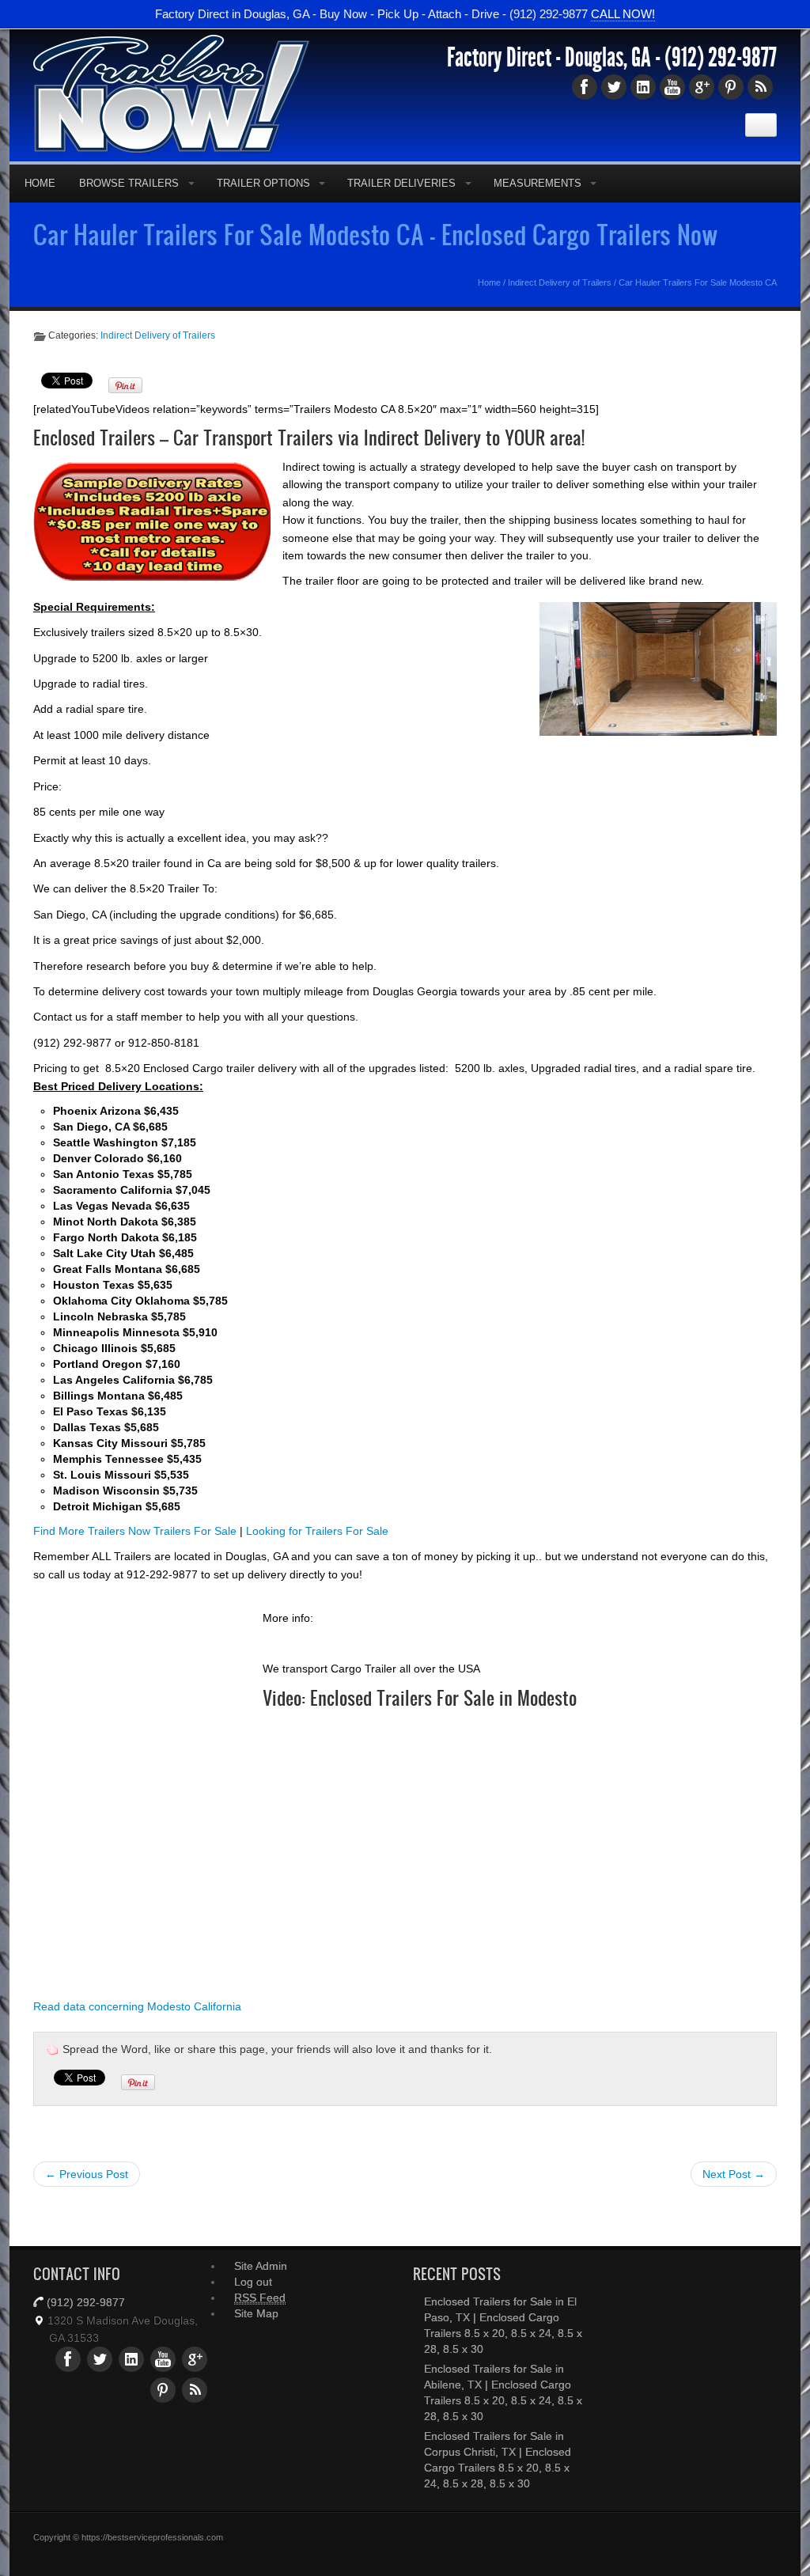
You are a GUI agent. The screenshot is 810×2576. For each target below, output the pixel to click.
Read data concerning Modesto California (137, 2006)
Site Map (256, 2313)
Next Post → (734, 2174)
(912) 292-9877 (721, 58)
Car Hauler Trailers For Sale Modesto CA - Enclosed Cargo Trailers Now (376, 234)
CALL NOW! (623, 14)
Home (40, 183)
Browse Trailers (129, 183)
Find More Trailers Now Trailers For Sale (135, 1531)
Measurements (537, 183)
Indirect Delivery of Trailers (560, 282)
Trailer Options (263, 183)
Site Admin (261, 2266)
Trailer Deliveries (401, 183)
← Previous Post (87, 2174)
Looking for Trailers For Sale (317, 1531)
